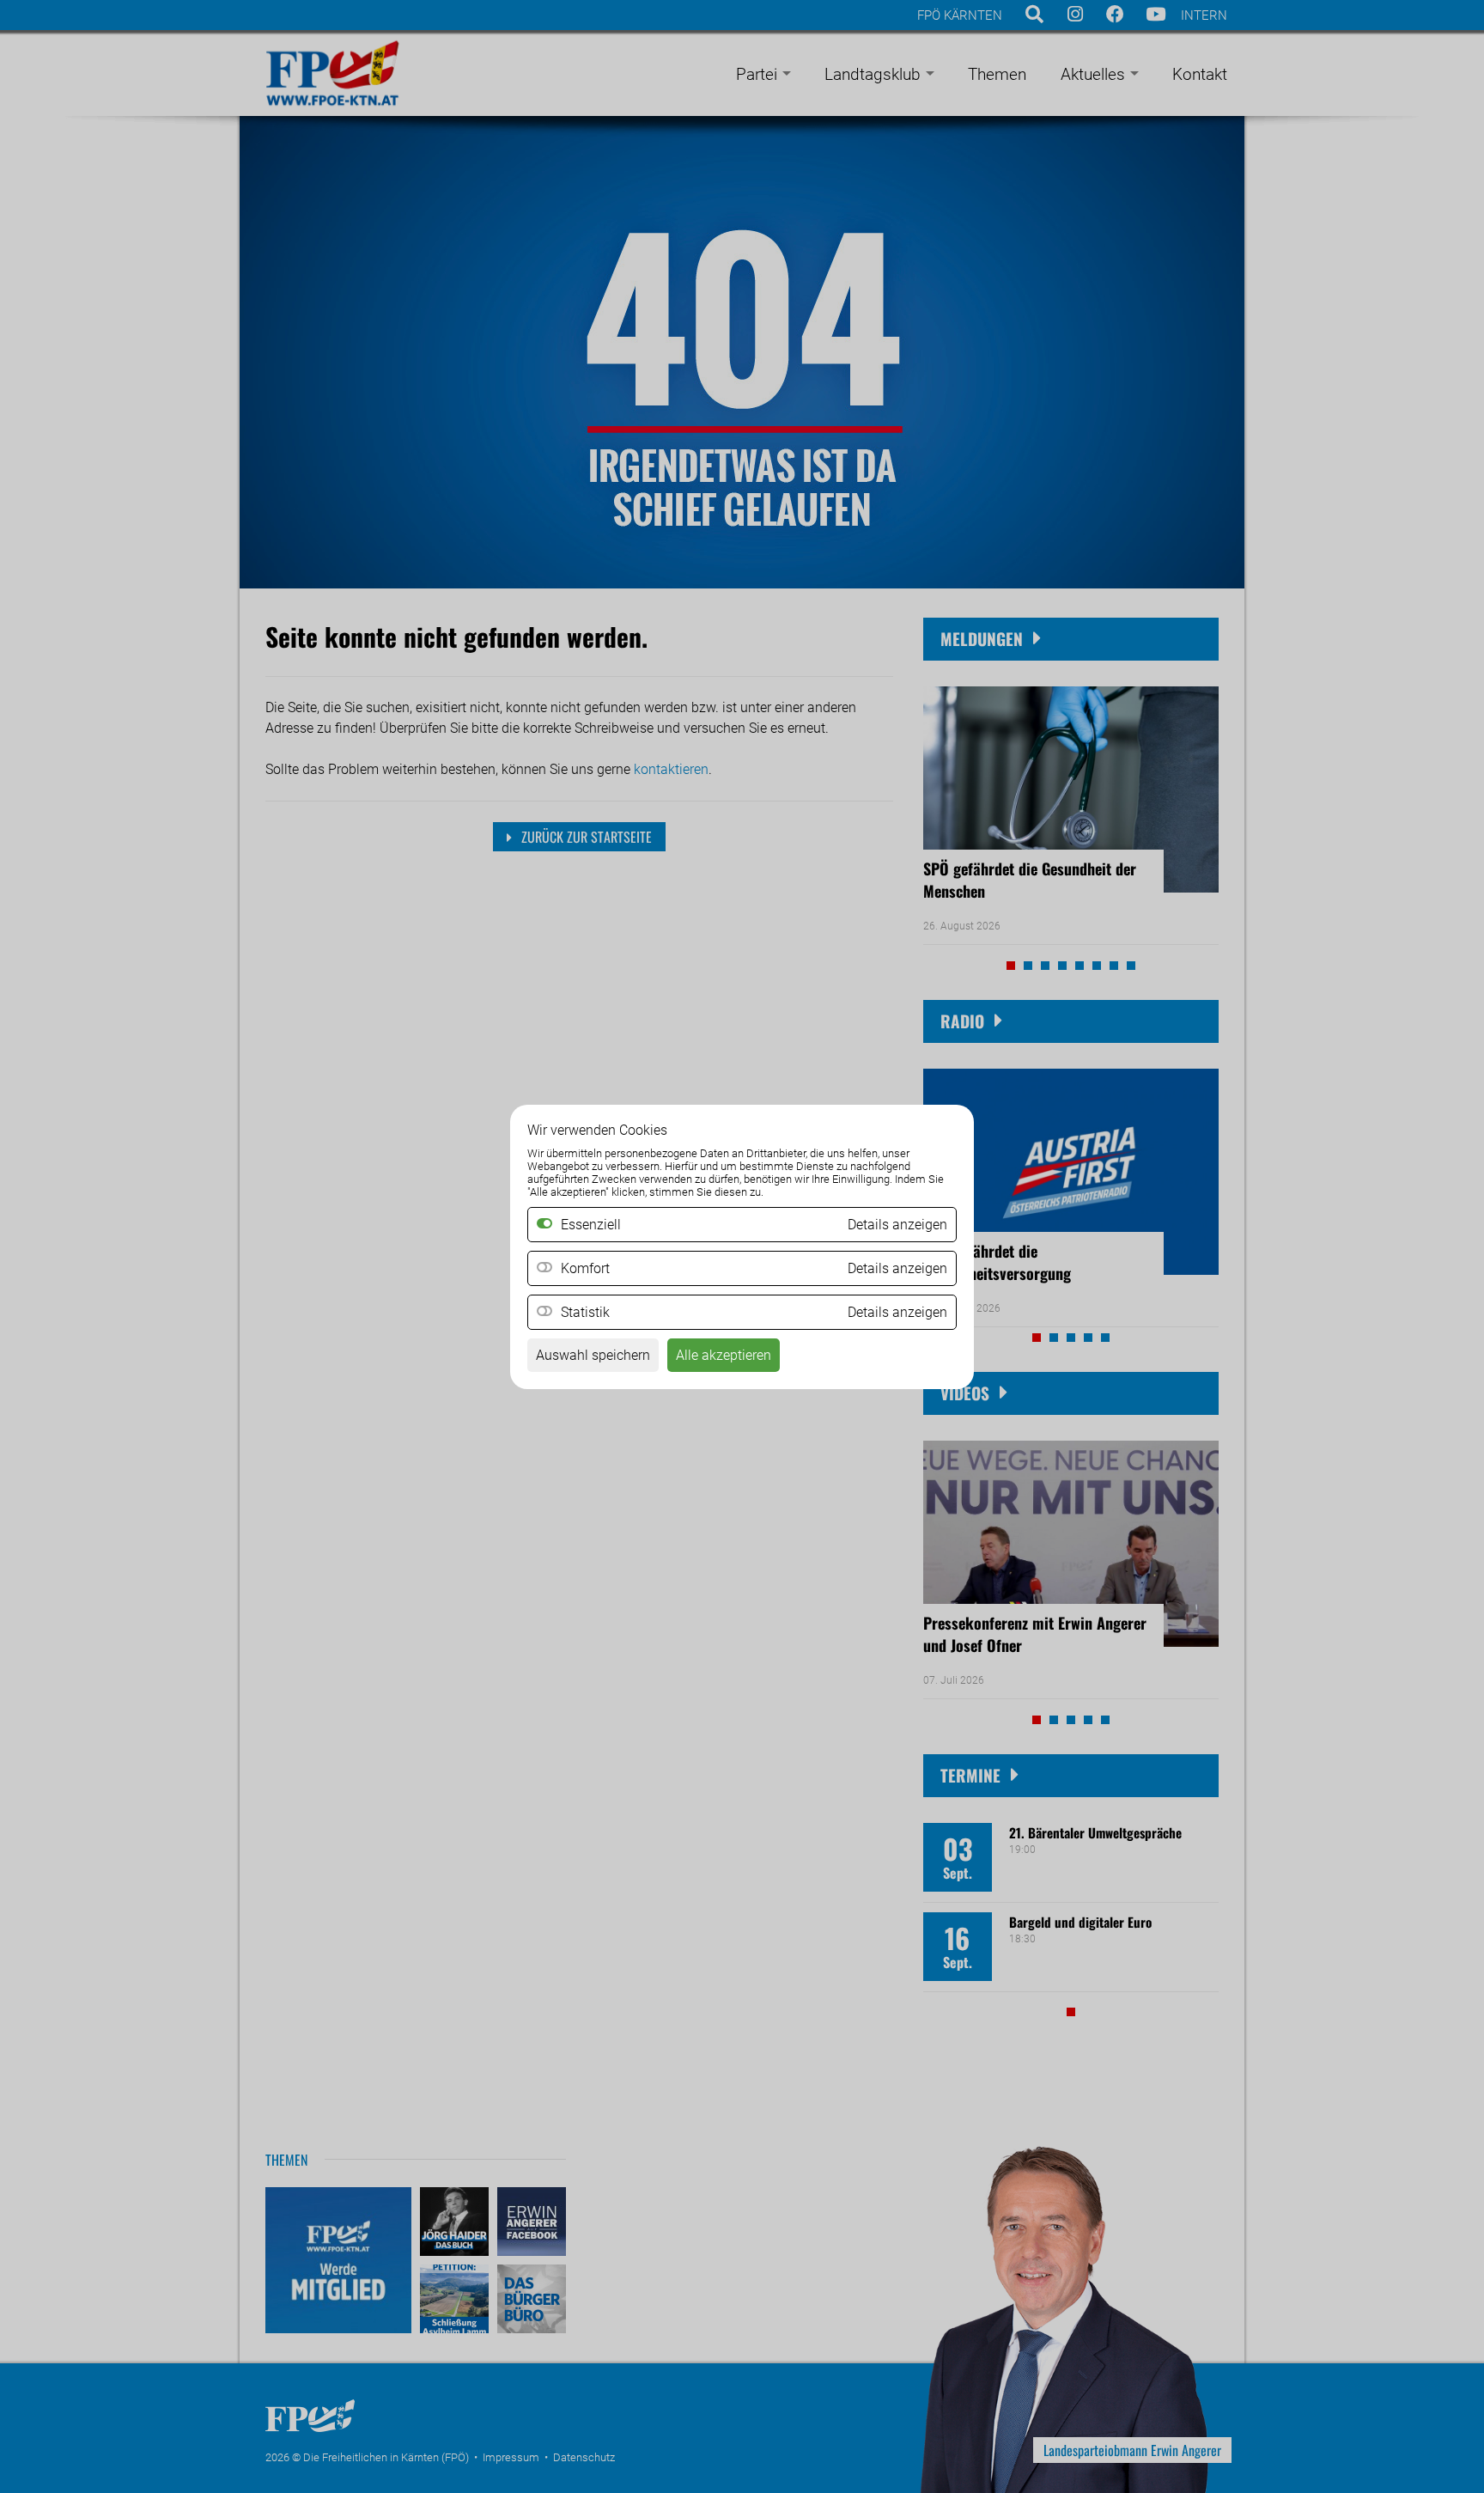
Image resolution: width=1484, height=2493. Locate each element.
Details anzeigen (897, 1268)
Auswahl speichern (593, 1355)
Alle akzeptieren (724, 1355)
